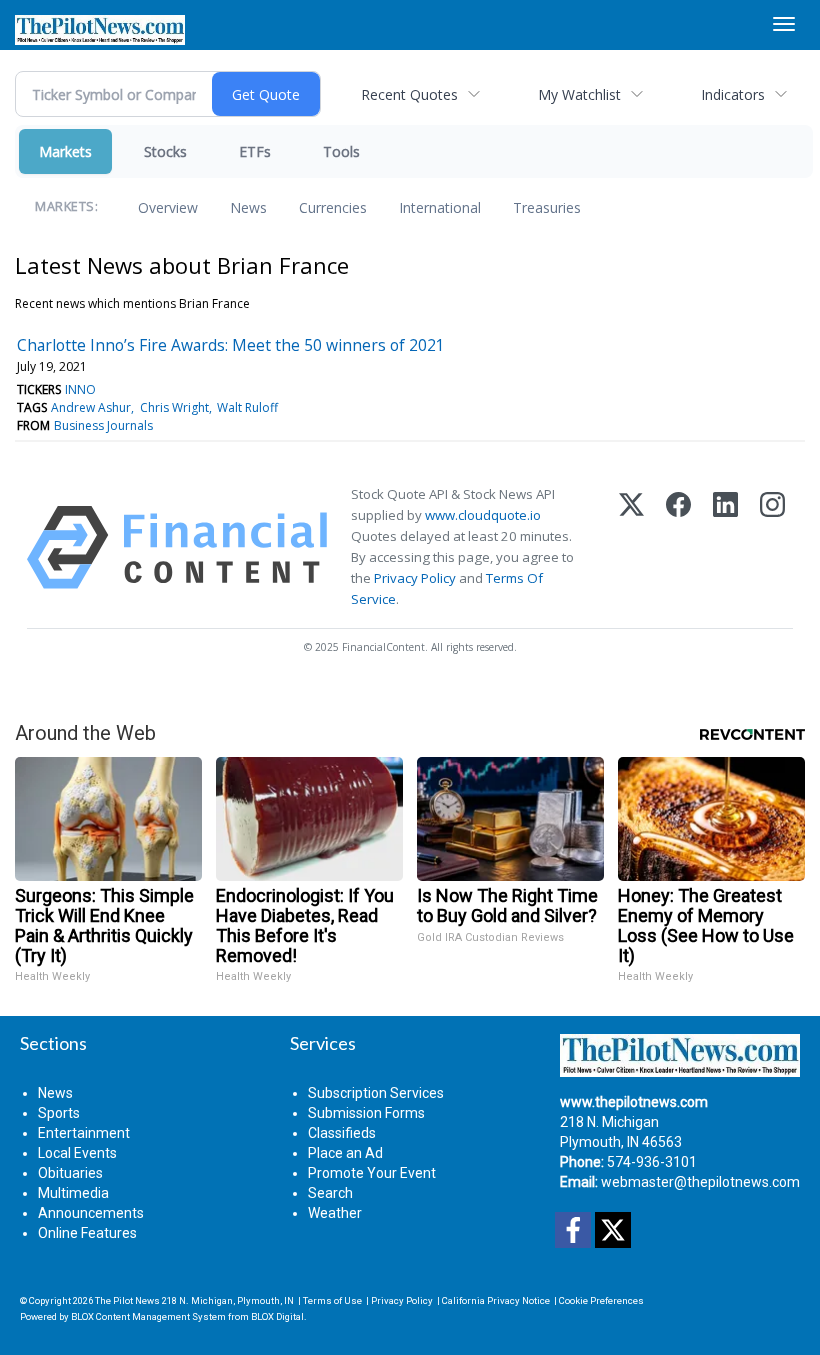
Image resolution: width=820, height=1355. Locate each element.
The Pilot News (127, 1300)
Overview (168, 207)
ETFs (255, 151)
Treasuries (547, 207)
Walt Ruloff (247, 407)
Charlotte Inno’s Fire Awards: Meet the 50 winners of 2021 (231, 345)
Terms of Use (332, 1300)
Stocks (165, 151)
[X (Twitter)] (631, 547)
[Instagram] (772, 547)
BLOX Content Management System (148, 1316)
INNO (80, 389)
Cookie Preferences (601, 1300)
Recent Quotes (409, 94)
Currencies (333, 207)
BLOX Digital (277, 1316)
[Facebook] (678, 547)
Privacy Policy (415, 578)
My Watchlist (579, 94)
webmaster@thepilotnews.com (700, 1182)
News (248, 207)
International (440, 207)
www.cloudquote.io (483, 515)
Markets (65, 151)
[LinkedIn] (725, 547)
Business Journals (103, 425)
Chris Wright (174, 407)
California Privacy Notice (496, 1300)
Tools (341, 151)
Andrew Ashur (91, 407)
